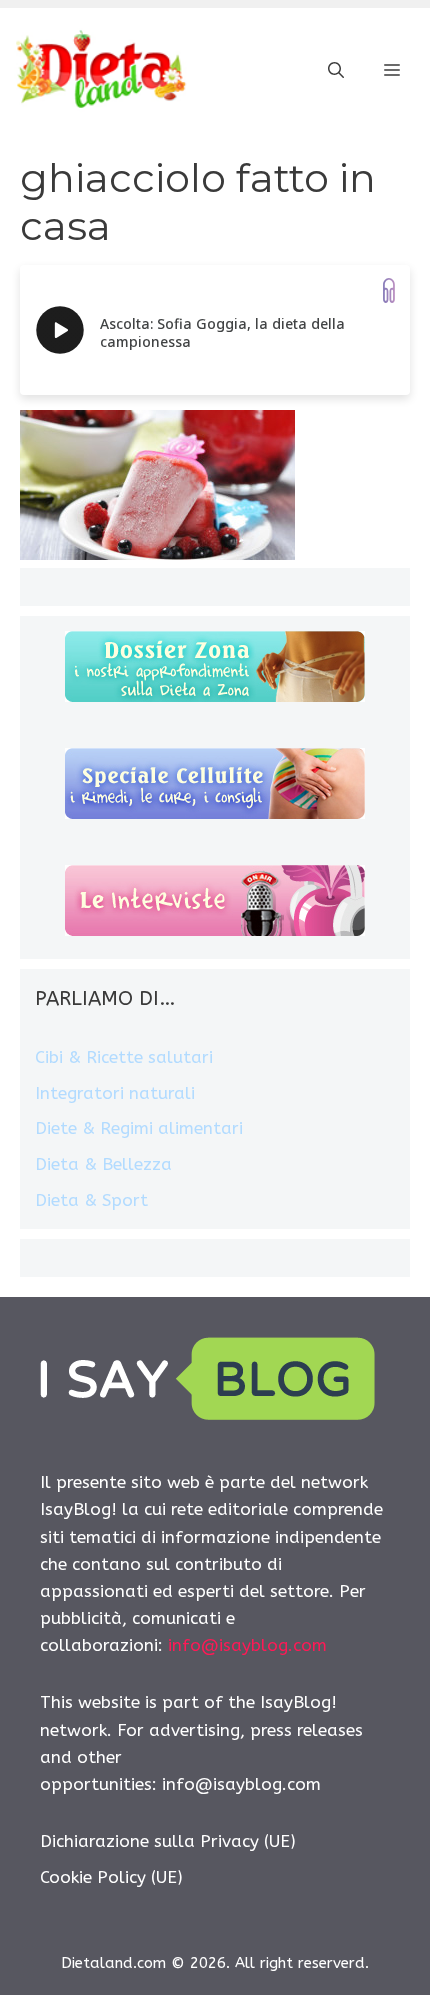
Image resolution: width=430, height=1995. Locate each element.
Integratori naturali (115, 1093)
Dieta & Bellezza (103, 1164)
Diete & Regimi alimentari (139, 1128)
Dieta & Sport (91, 1200)
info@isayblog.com (247, 1645)
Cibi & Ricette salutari (124, 1057)
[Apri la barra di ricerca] (336, 71)
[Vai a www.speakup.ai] (389, 290)
